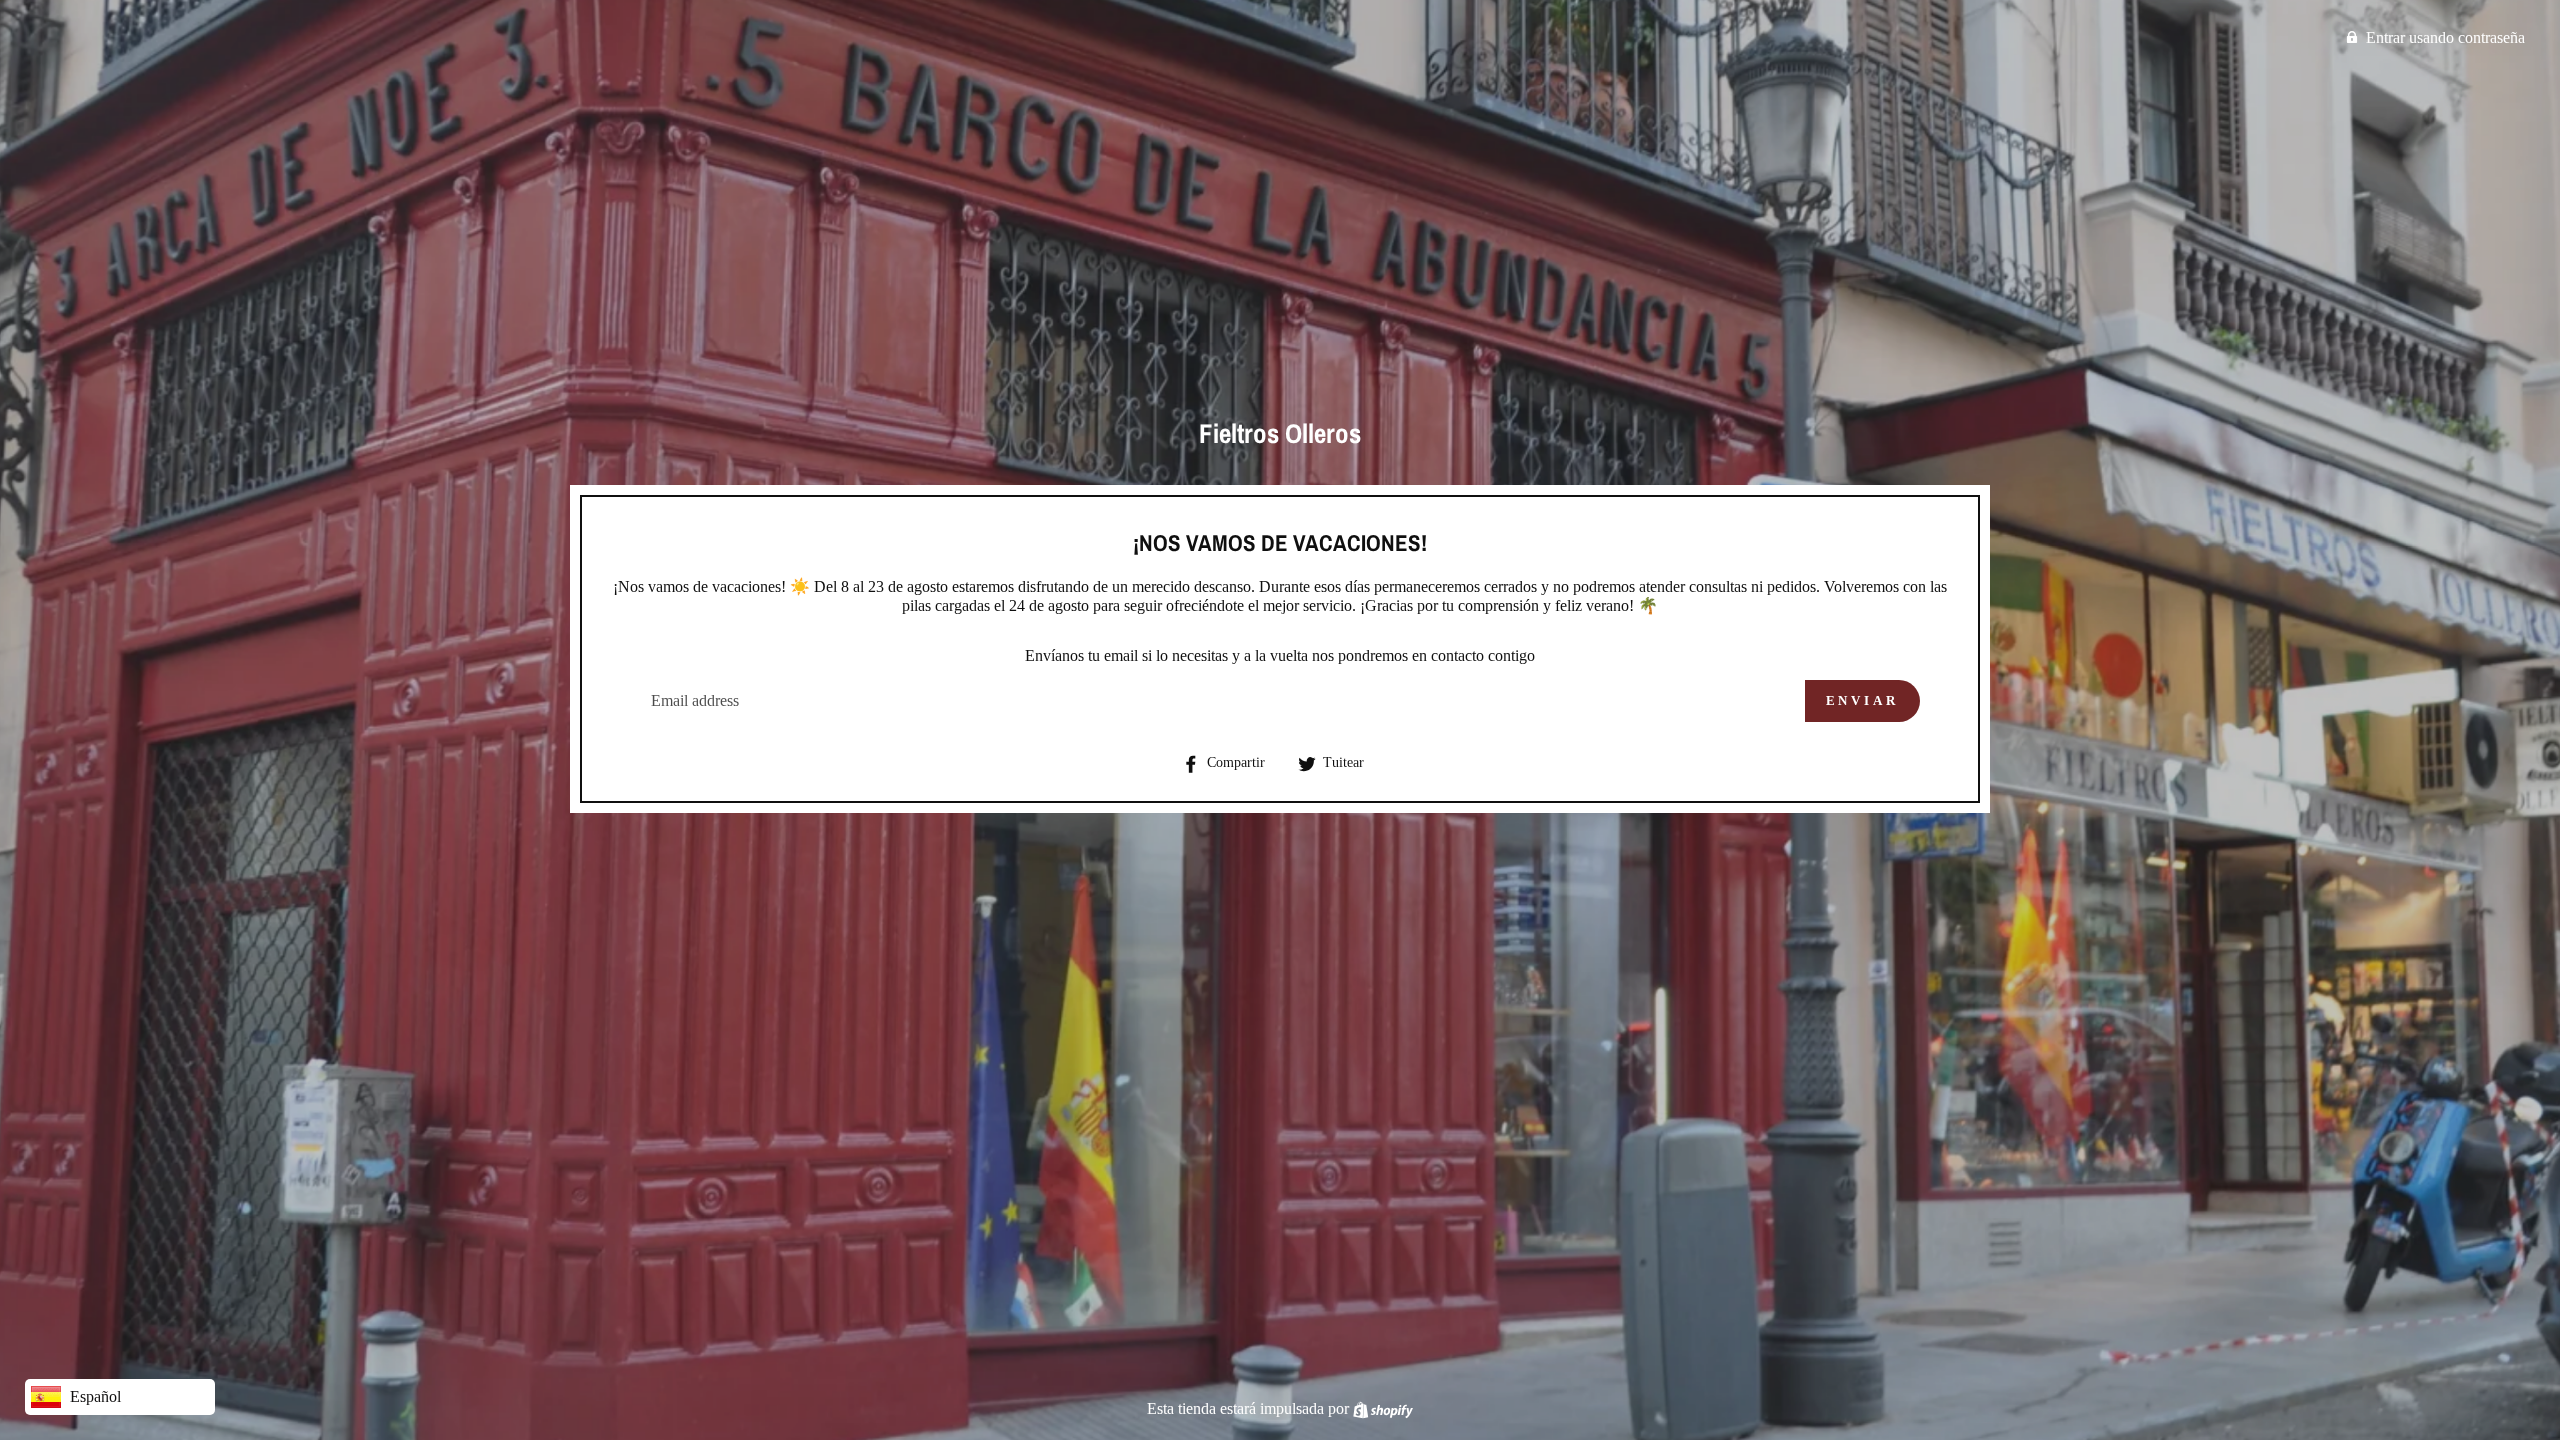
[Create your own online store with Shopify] (1383, 1408)
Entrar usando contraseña (2445, 37)
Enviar (1862, 700)
